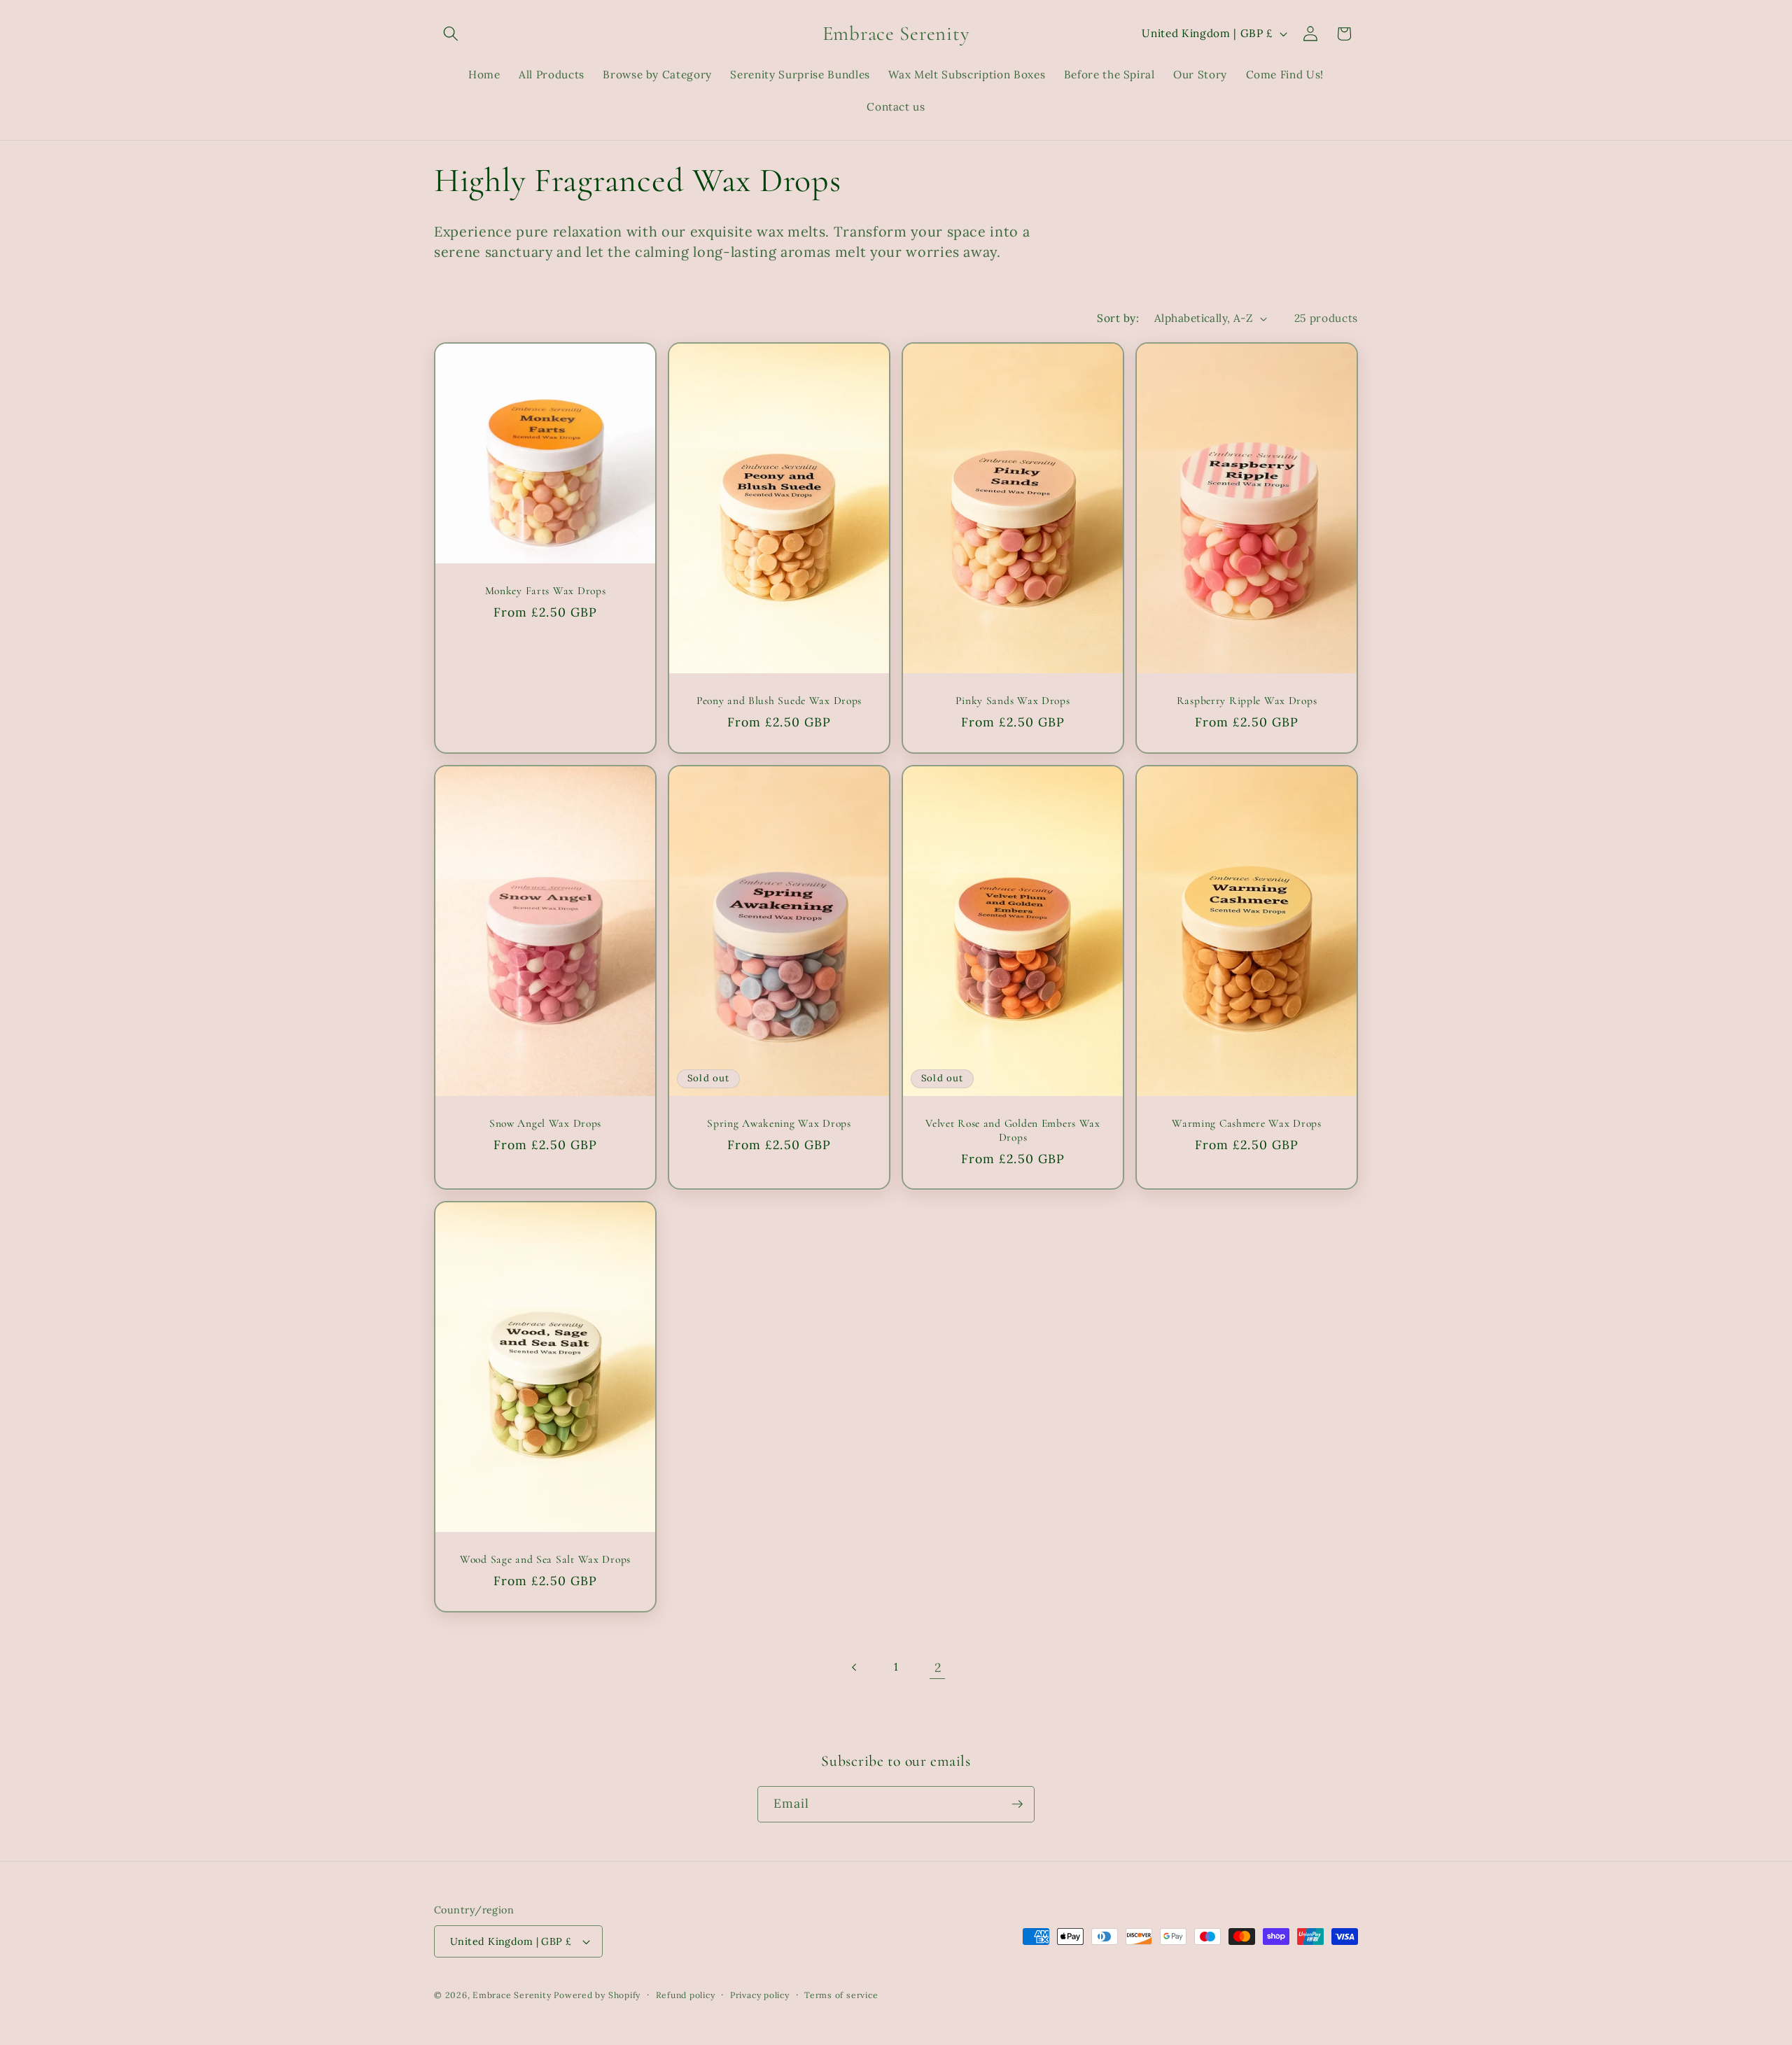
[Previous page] (854, 1668)
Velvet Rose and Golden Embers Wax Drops (1013, 1130)
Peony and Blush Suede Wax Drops (779, 701)
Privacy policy (760, 1995)
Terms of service (841, 1995)
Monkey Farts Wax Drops (546, 591)
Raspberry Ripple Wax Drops (1247, 701)
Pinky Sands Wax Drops (1013, 701)
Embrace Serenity (512, 1995)
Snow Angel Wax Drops (545, 1123)
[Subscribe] (1017, 1804)
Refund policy (686, 1995)
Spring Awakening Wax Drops (779, 1123)
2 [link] (938, 1667)
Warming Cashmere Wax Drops (1247, 1123)
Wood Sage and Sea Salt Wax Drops (545, 1559)
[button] (451, 34)
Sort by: (1118, 318)
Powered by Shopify (597, 1995)
